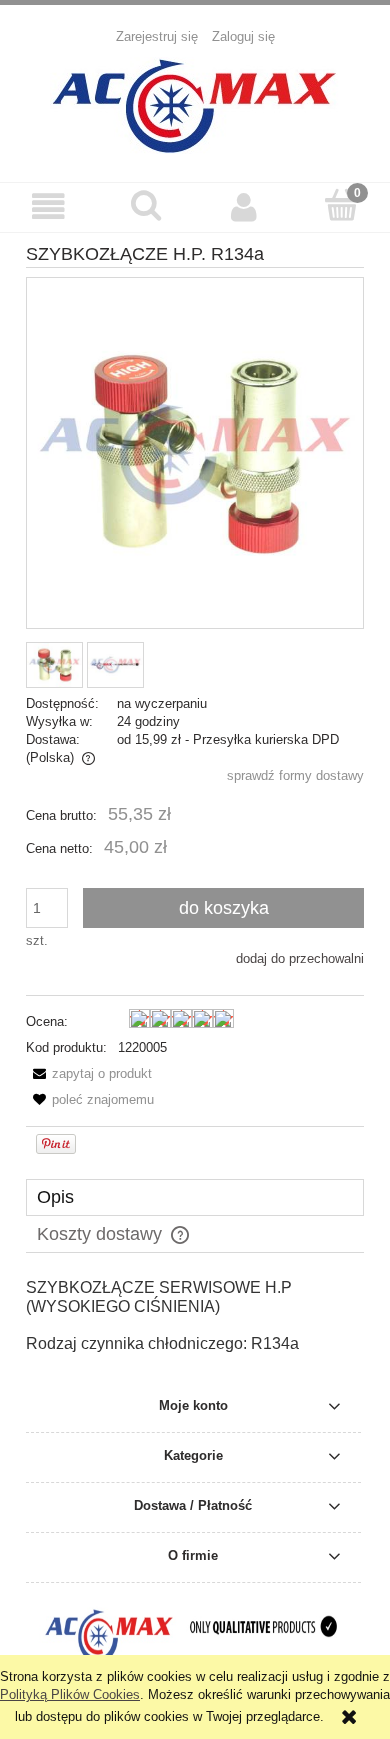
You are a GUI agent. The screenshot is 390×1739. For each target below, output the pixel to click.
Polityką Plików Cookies (70, 1694)
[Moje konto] (244, 206)
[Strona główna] (195, 103)
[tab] (195, 1197)
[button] (49, 206)
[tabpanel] (195, 1334)
